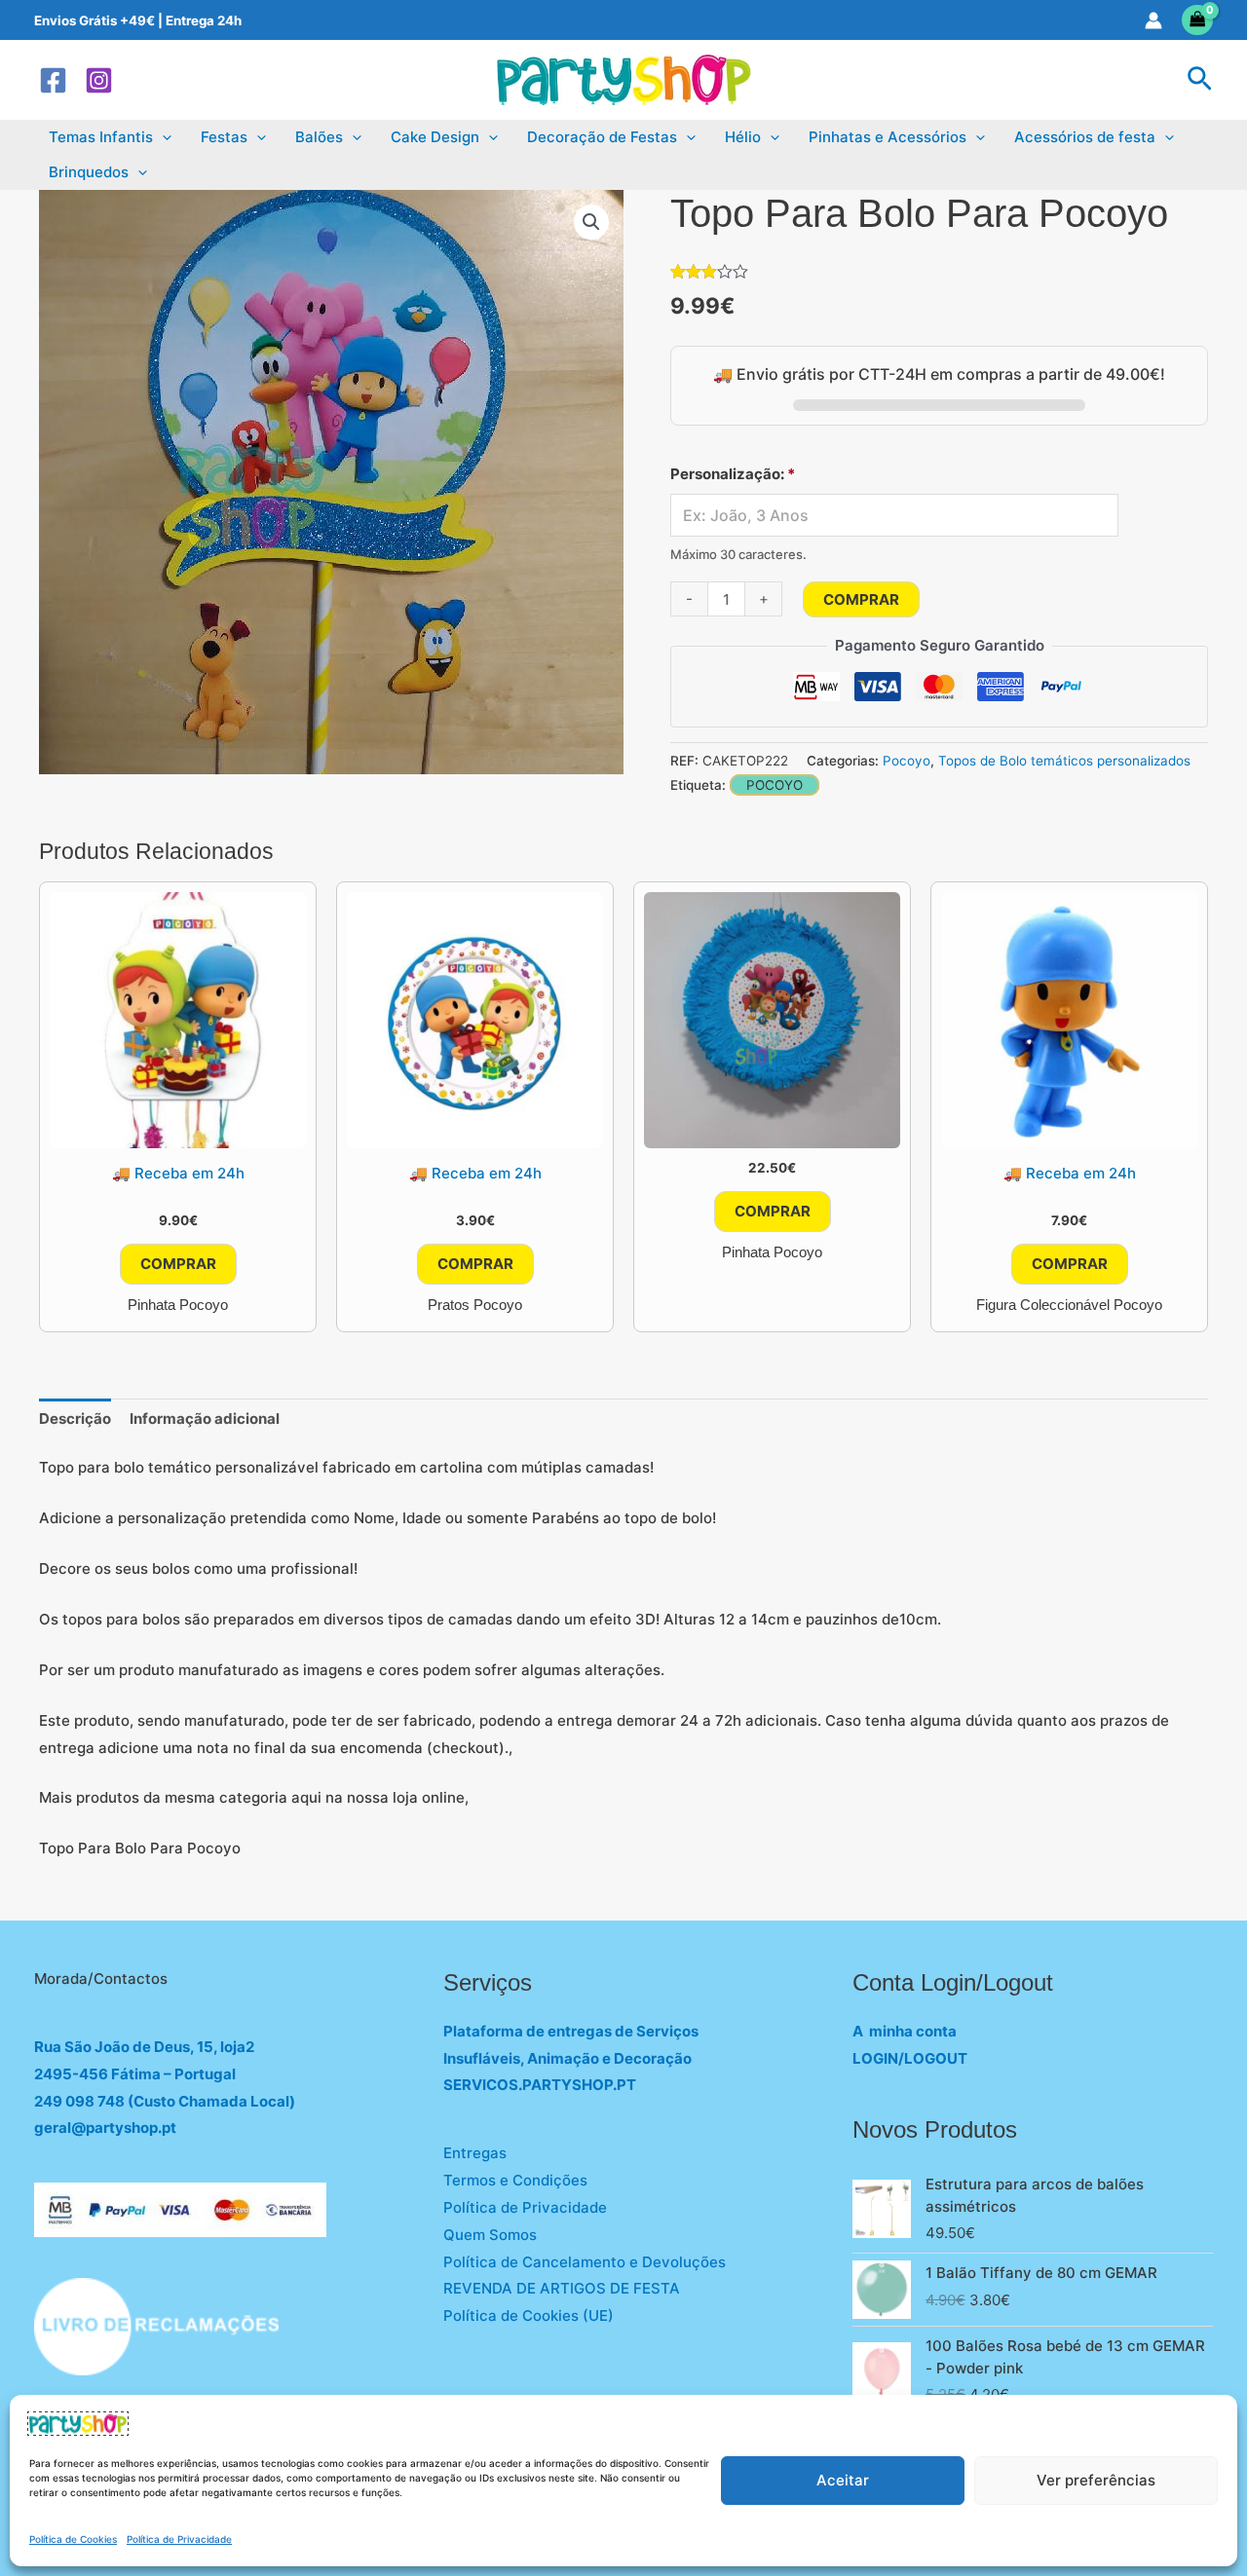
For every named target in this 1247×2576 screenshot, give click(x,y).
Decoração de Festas (602, 137)
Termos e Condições (515, 2180)
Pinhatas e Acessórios (888, 137)
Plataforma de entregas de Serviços (571, 2031)
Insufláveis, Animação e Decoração (567, 2058)
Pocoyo (907, 761)
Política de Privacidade (179, 2539)
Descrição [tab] (75, 1419)
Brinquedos (89, 172)
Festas (224, 137)
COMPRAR (861, 599)
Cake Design (435, 137)
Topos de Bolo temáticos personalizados (1064, 761)
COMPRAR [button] (178, 1264)
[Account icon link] (1153, 20)
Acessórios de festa (1085, 137)
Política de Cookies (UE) (529, 2315)
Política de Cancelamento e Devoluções (585, 2262)
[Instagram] (99, 80)
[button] (1200, 80)
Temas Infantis (101, 137)
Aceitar (843, 2480)
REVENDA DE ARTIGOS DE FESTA (562, 2288)
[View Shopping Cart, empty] (1198, 20)
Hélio (743, 137)
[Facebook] (53, 80)
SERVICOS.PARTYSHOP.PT (540, 2085)
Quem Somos (490, 2235)
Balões (319, 137)
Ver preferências (1096, 2480)
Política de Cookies (73, 2539)
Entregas (475, 2153)
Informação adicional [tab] (205, 1419)
